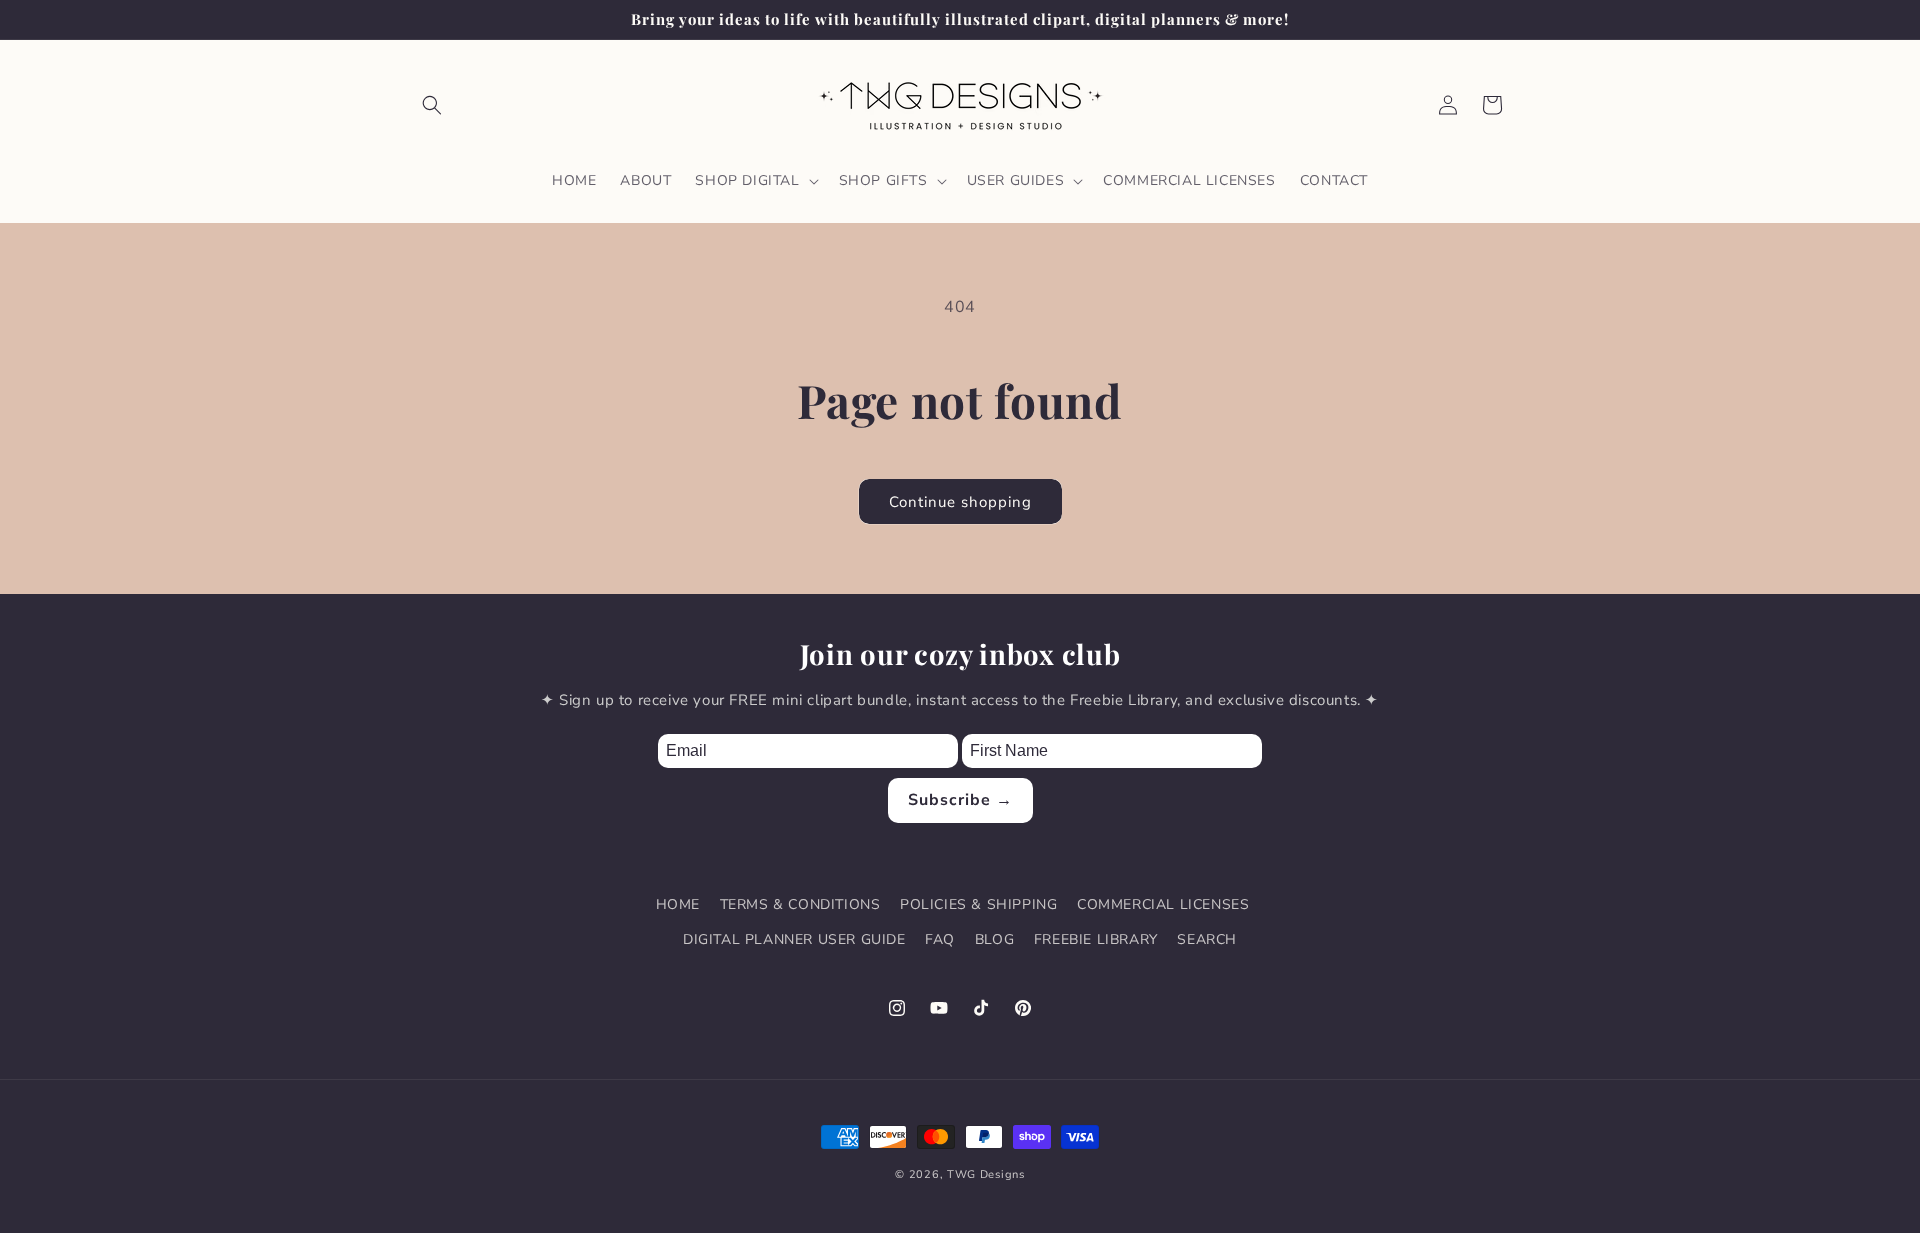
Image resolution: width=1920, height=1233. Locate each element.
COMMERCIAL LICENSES (1163, 904)
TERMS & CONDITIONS (800, 904)
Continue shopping (960, 502)
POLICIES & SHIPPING (978, 904)
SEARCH (1207, 939)
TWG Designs (986, 1174)
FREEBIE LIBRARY (1096, 939)
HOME (678, 904)
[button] (432, 105)
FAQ (940, 939)
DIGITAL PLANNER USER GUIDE (794, 939)
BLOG (994, 939)
